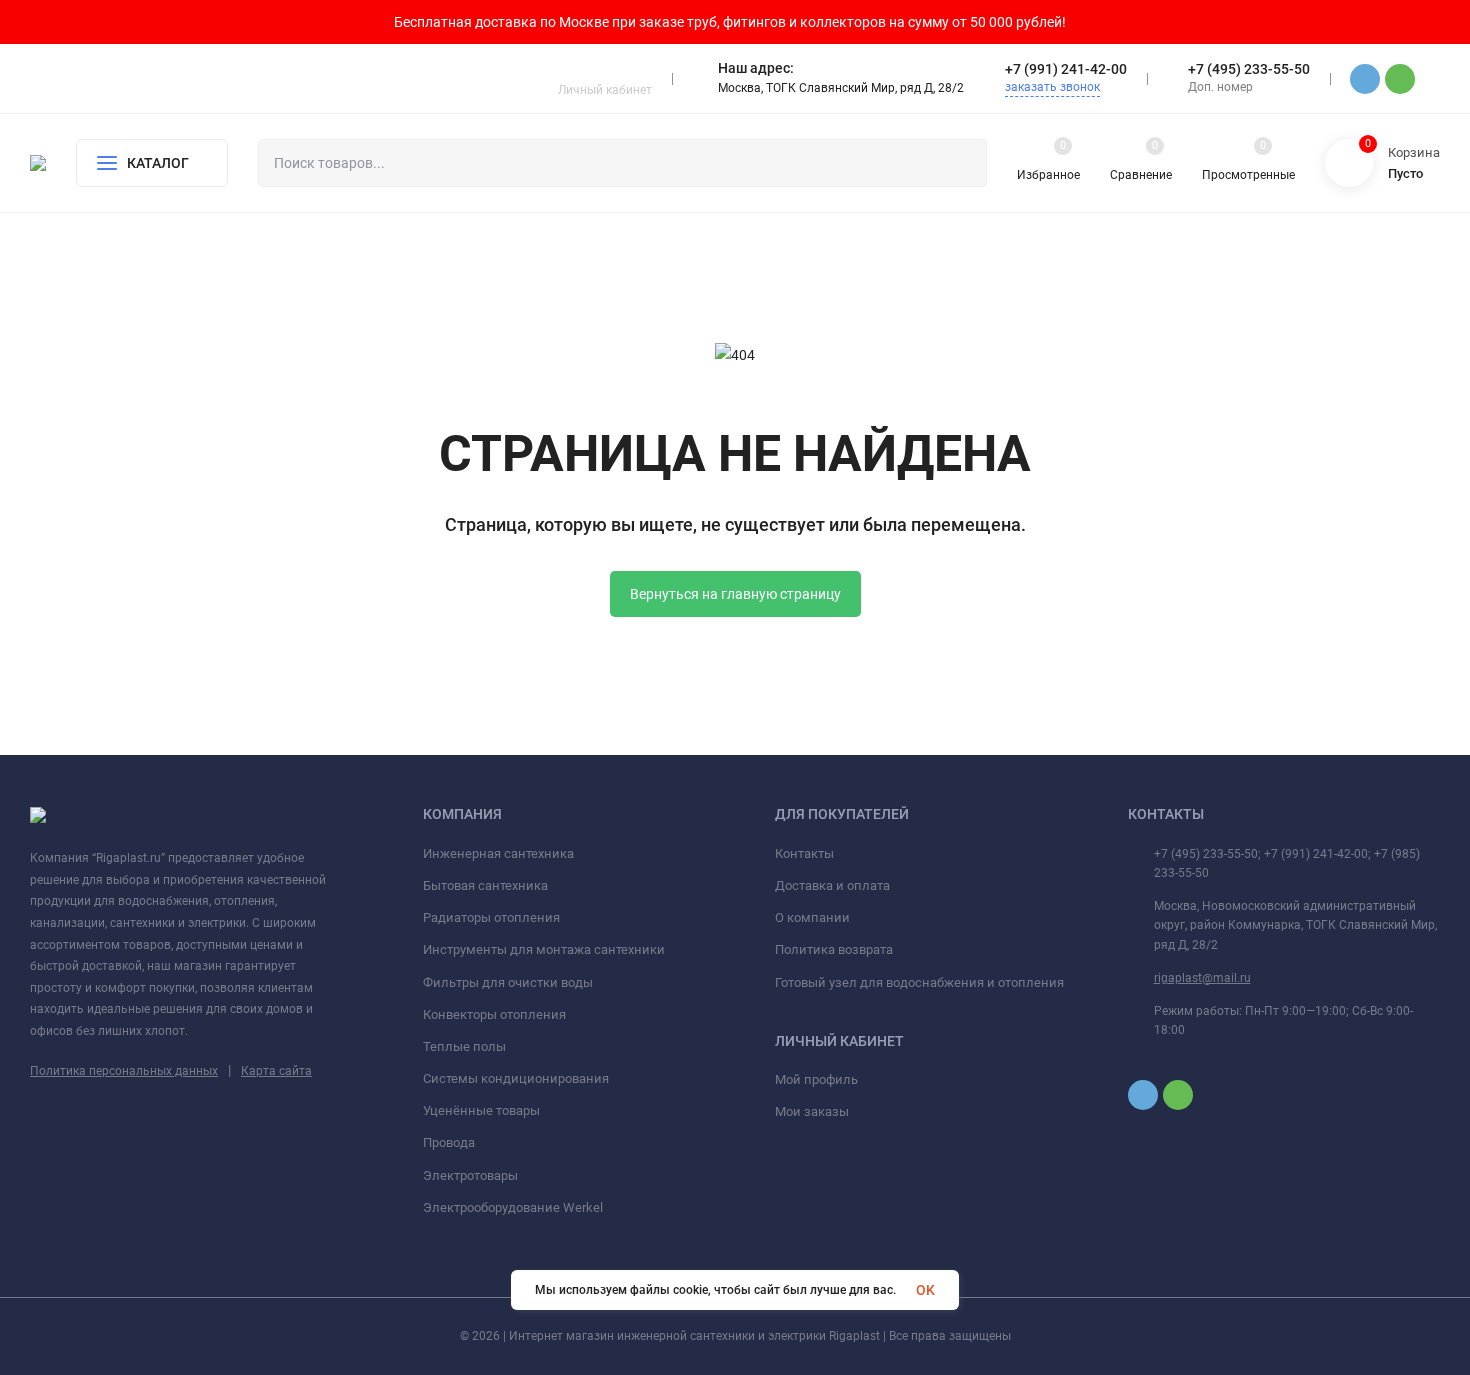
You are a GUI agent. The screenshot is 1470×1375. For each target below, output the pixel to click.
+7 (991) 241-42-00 (1066, 69)
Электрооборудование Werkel (513, 1207)
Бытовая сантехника (485, 885)
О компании (812, 917)
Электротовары (470, 1175)
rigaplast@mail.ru (1202, 978)
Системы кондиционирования (516, 1078)
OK (925, 1290)
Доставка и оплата (832, 885)
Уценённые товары (481, 1110)
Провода (449, 1142)
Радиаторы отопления (491, 917)
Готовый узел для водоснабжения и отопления (919, 982)
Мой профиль (816, 1079)
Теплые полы (464, 1046)
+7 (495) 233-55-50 (1249, 69)
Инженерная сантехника (498, 853)
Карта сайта (276, 1071)
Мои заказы (812, 1111)
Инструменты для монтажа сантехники (544, 949)
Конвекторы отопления (494, 1014)
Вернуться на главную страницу (735, 594)
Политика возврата (834, 949)
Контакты (804, 853)
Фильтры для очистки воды (508, 982)
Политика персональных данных (124, 1071)
